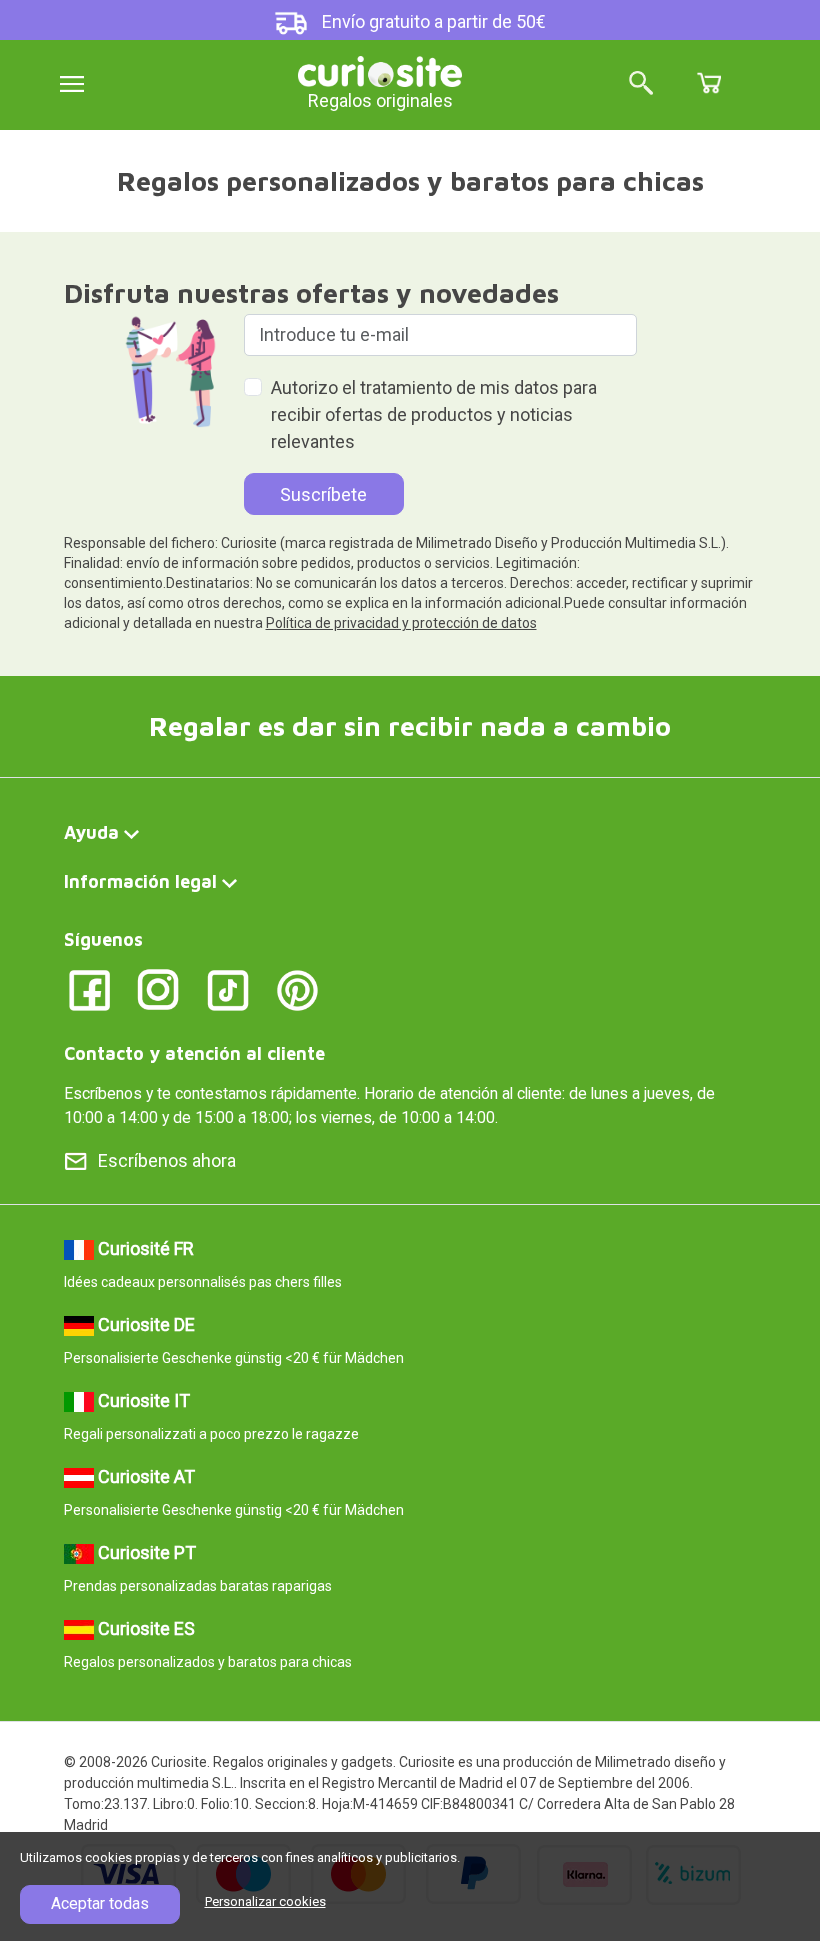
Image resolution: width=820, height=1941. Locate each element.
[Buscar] (641, 84)
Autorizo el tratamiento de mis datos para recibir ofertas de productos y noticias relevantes (434, 414)
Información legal (140, 881)
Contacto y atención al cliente (194, 1053)
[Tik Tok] (228, 988)
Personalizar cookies (265, 1901)
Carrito (709, 83)
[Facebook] (89, 988)
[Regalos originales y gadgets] (380, 69)
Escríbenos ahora (167, 1160)
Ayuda (91, 832)
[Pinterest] (297, 988)
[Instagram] (158, 988)
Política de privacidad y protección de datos (401, 623)
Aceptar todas (100, 1903)
